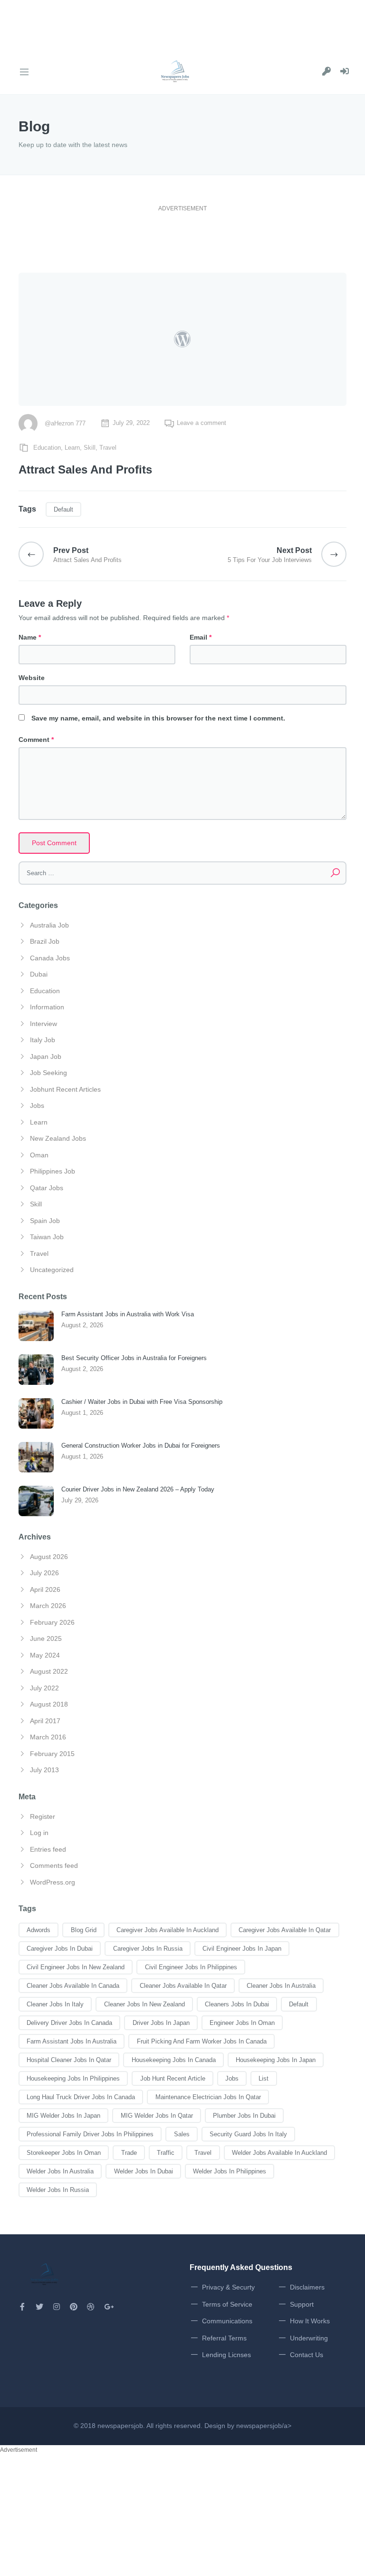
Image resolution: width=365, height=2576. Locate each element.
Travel (108, 448)
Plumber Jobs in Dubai (244, 2116)
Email (201, 637)
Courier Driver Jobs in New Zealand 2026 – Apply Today (138, 1489)
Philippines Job (53, 1171)
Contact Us (307, 2355)
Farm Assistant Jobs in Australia (72, 2041)
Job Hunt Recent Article (173, 2078)
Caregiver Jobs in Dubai (60, 1949)
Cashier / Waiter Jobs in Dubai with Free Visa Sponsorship (142, 1402)
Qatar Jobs (47, 1188)
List (264, 2078)
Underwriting (309, 2338)
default (63, 509)
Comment (36, 740)
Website (32, 678)
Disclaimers (307, 2287)
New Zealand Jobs (58, 1138)
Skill (90, 448)
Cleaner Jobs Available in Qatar (183, 1986)
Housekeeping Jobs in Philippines (73, 2078)
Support (302, 2304)
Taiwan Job (47, 1237)
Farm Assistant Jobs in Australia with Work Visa (128, 1314)
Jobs (37, 1105)
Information (47, 1007)
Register (43, 1816)
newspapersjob (120, 2426)
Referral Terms (224, 2338)
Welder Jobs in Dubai (144, 2171)
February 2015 (52, 1754)
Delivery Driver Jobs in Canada (69, 2023)
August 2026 (49, 1557)
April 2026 (45, 1589)
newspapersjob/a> (264, 2426)
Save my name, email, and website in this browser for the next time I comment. (158, 718)
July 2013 (44, 1770)
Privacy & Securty (228, 2287)
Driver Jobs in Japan (161, 2023)
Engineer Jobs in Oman (242, 2023)
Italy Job (43, 1040)
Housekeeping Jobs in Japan (276, 2060)
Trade (129, 2153)
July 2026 (44, 1573)
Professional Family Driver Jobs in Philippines (90, 2134)
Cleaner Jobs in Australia (281, 1986)
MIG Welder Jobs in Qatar (157, 2116)
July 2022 (44, 1688)
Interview (43, 1024)
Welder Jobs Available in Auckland (279, 2153)
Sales (182, 2134)
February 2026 (52, 1622)
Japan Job (46, 1056)
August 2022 (49, 1671)
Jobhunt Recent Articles (65, 1089)
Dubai (39, 974)
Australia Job (49, 925)
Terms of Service (227, 2304)
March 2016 (48, 1737)
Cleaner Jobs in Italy (55, 2004)
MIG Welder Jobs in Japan (63, 2116)
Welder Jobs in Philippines (230, 2171)
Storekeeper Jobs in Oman (64, 2153)
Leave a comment (202, 423)
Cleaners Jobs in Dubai (237, 2004)
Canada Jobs (50, 958)
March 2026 (48, 1606)
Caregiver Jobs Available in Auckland (168, 1930)
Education (47, 448)
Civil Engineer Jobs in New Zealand (76, 1967)
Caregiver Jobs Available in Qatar (285, 1930)
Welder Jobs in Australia (60, 2171)
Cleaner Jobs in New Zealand (144, 2004)
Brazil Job (45, 941)
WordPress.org (53, 1882)
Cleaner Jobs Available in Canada (73, 1986)
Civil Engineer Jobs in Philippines (191, 1967)
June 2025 (46, 1638)
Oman (39, 1155)
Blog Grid (84, 1930)
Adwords (38, 1930)
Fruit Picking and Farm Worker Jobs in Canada (202, 2041)
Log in (39, 1833)
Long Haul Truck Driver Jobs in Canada (81, 2097)
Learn (72, 448)
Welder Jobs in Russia (58, 2190)
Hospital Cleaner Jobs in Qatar (69, 2060)
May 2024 (45, 1655)
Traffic (166, 2153)
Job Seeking (48, 1073)
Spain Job (45, 1221)
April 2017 (45, 1721)
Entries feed (48, 1849)
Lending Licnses (226, 2355)
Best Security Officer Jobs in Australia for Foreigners (134, 1358)
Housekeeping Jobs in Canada (174, 2060)
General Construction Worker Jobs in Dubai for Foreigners (141, 1446)
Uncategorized (52, 1270)
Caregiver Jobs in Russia (148, 1949)
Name (30, 637)
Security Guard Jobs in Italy (248, 2134)
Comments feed (54, 1865)
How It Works (310, 2321)
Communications (227, 2321)
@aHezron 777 (65, 423)
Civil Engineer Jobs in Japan (242, 1949)
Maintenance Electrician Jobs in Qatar (208, 2097)
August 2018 (49, 1704)
